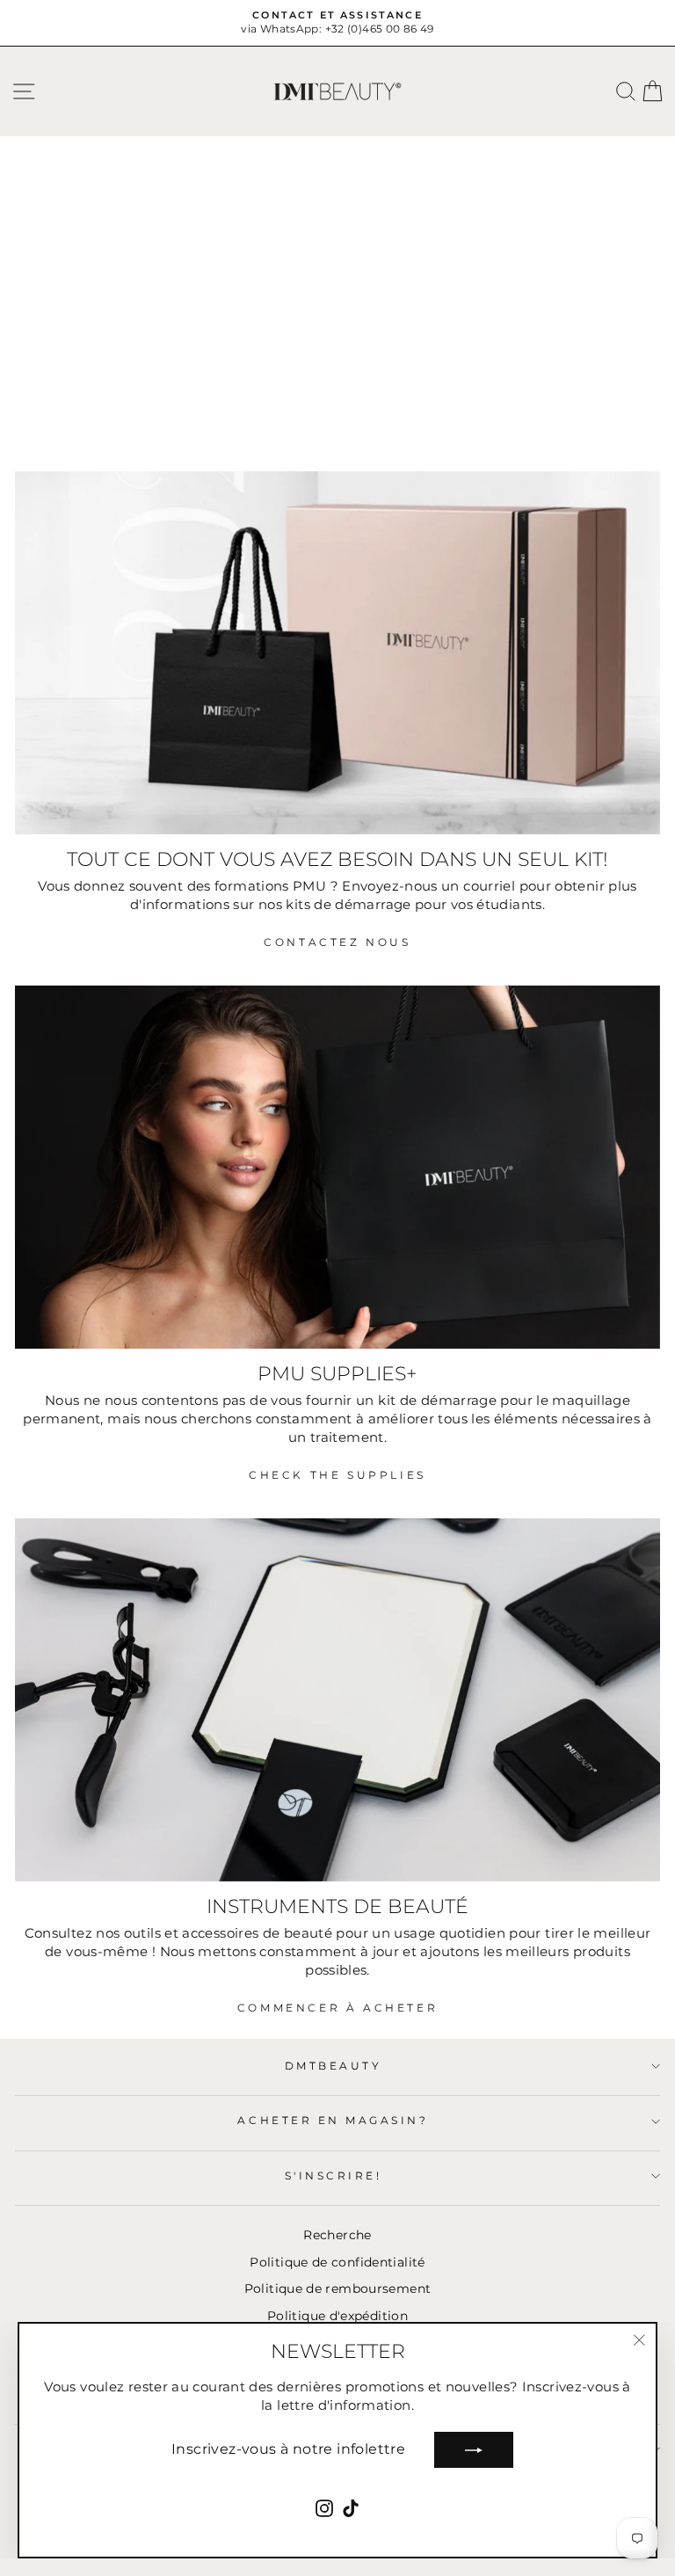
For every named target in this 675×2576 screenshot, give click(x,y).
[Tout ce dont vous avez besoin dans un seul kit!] (337, 653)
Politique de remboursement (338, 2289)
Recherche (337, 2235)
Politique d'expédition (337, 2316)
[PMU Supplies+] (337, 1167)
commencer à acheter (337, 2008)
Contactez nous (337, 942)
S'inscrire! (334, 2176)
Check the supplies (337, 1475)
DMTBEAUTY (334, 2066)
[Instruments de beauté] (337, 1700)
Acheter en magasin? (333, 2121)
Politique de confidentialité (337, 2262)
